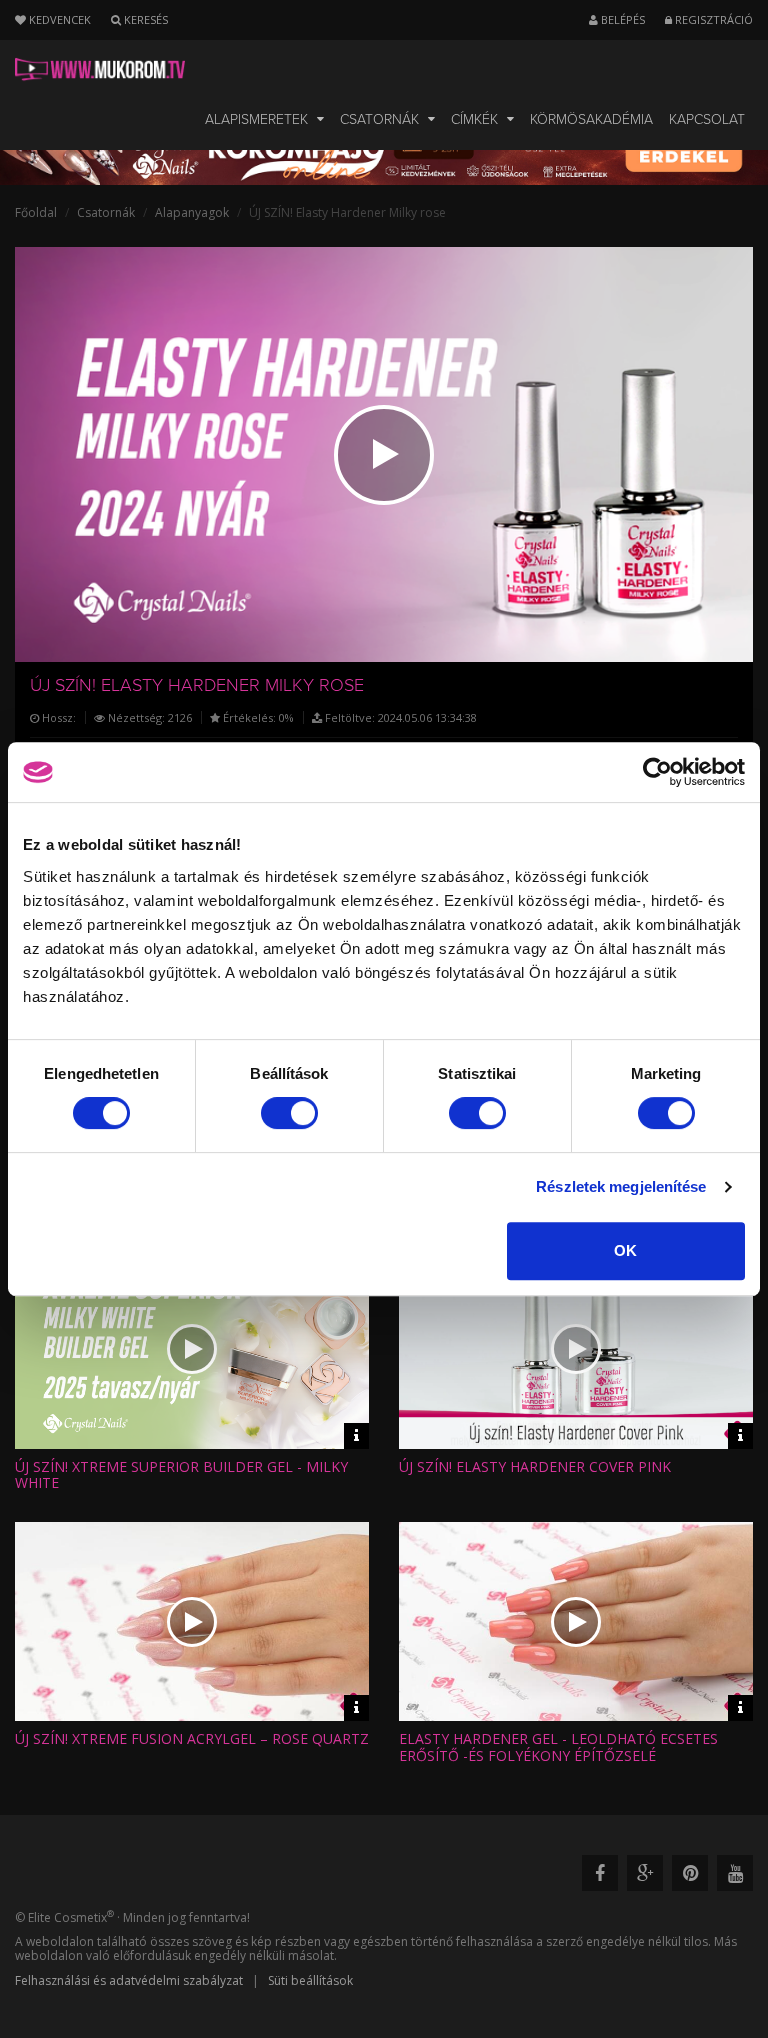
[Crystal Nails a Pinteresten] (690, 1873)
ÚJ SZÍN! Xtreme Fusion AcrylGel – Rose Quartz (192, 1738)
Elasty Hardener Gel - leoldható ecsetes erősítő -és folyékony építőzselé (558, 1747)
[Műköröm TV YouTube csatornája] (735, 1873)
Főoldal (36, 212)
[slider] (401, 637)
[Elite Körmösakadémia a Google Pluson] (645, 1873)
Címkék (476, 119)
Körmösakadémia (591, 119)
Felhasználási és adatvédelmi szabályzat (129, 1980)
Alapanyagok (192, 212)
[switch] (289, 1113)
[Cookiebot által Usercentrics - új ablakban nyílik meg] (657, 772)
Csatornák (381, 119)
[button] (384, 455)
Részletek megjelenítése (621, 1186)
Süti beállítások (310, 1980)
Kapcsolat (707, 119)
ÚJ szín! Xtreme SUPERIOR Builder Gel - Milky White (181, 1475)
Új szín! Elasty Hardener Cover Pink (535, 1466)
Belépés (621, 19)
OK (625, 1250)
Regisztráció (712, 19)
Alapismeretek (258, 119)
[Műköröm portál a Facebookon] (600, 1873)
